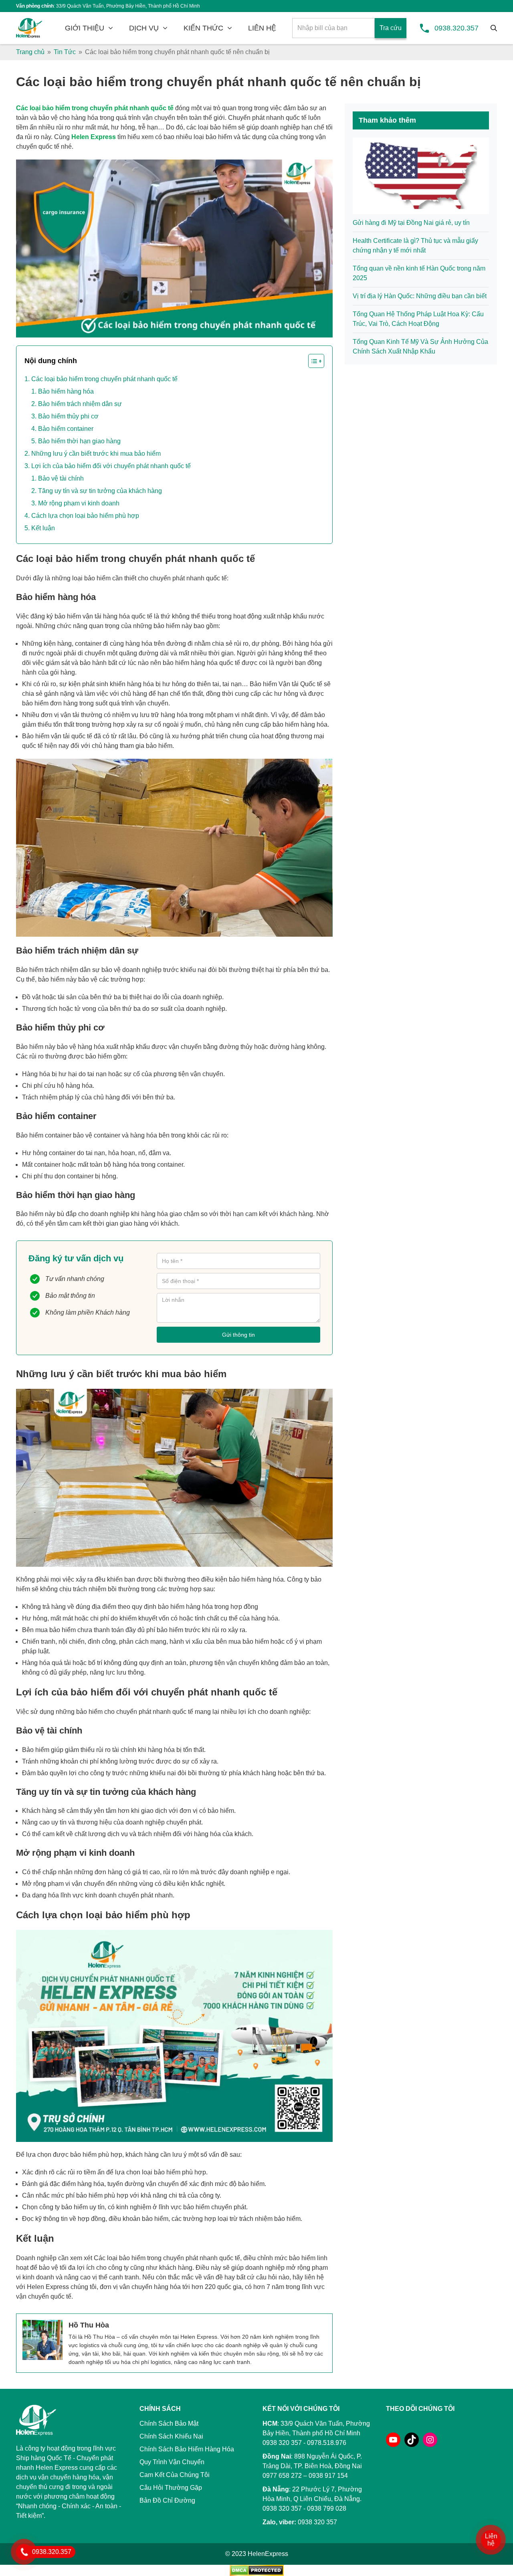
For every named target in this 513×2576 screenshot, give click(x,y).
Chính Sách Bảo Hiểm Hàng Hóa (187, 2449)
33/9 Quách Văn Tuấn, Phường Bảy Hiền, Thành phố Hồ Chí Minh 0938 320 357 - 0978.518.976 (316, 2433)
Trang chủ (30, 52)
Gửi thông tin (238, 1335)
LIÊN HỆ (262, 28)
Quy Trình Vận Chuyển (172, 2462)
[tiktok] (412, 2440)
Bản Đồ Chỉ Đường (167, 2500)
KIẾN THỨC (203, 28)
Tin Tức (65, 52)
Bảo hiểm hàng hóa (66, 391)
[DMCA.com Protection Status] (257, 2570)
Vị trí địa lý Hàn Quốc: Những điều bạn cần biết (420, 296)
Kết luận (43, 528)
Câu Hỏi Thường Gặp (171, 2488)
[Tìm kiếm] (494, 28)
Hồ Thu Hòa (89, 2325)
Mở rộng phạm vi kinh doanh (79, 503)
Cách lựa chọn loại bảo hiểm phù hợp (85, 516)
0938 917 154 (328, 2476)
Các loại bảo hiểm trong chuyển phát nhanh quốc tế (95, 108)
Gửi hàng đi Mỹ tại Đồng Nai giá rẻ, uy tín (411, 223)
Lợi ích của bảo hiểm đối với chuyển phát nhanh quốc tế (111, 466)
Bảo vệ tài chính (61, 478)
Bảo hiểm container (66, 429)
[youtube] (393, 2440)
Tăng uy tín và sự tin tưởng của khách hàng (100, 491)
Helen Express (94, 137)
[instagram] (430, 2440)
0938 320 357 (282, 2508)
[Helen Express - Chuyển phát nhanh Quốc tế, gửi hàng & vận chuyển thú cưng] (29, 28)
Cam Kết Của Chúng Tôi (175, 2475)
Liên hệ (491, 2540)
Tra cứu (391, 28)
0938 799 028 (327, 2508)
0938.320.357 (456, 28)
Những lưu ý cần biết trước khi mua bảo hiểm (96, 454)
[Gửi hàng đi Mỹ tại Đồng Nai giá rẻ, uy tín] (421, 175)
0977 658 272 (282, 2476)
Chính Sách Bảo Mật (169, 2423)
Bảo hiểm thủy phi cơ (68, 416)
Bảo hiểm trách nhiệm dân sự (80, 404)
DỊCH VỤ (144, 28)
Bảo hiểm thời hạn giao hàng (79, 441)
